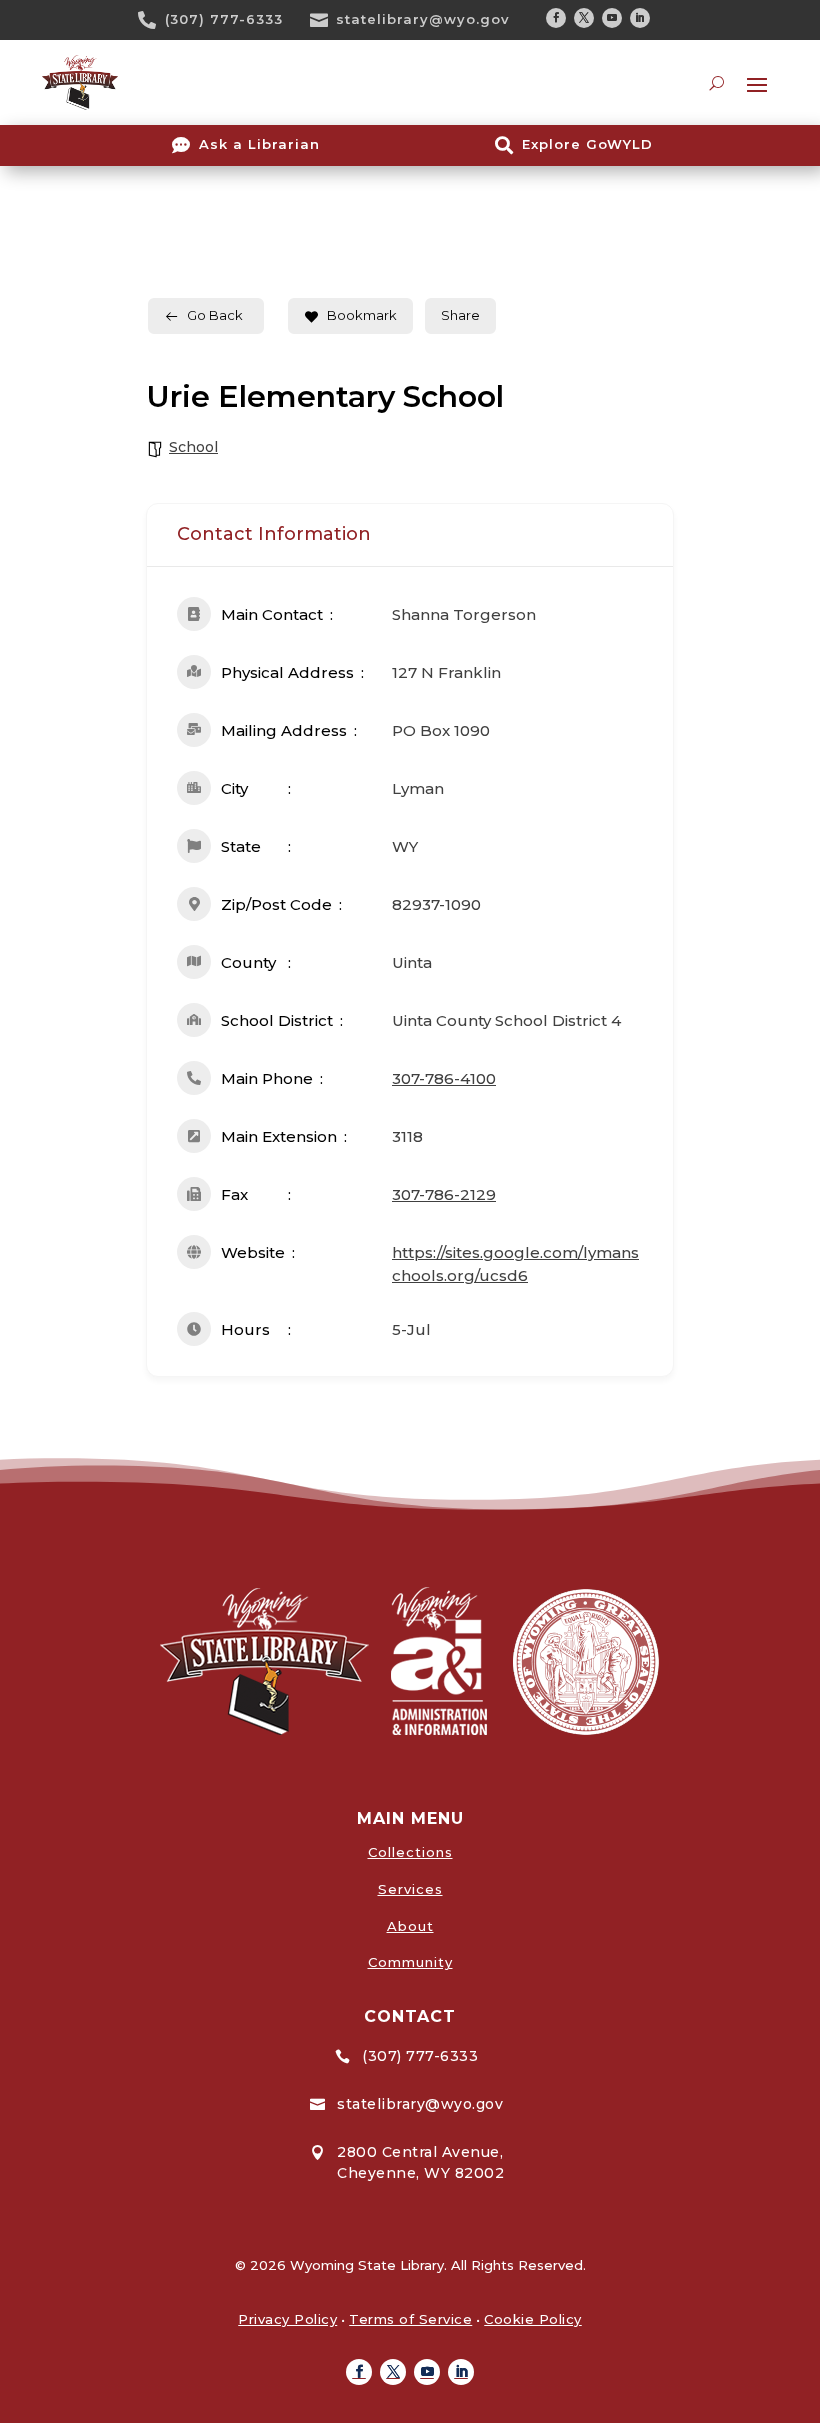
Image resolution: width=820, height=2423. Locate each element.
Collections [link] (410, 1852)
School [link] (193, 447)
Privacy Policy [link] (287, 2319)
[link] (154, 20)
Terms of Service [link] (410, 2319)
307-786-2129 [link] (444, 1194)
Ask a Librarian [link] (259, 144)
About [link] (410, 1926)
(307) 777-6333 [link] (224, 19)
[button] (556, 18)
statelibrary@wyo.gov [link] (423, 19)
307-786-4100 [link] (444, 1078)
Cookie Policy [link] (533, 2319)
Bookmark (362, 315)
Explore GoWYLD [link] (587, 144)
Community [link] (410, 1962)
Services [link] (410, 1889)
